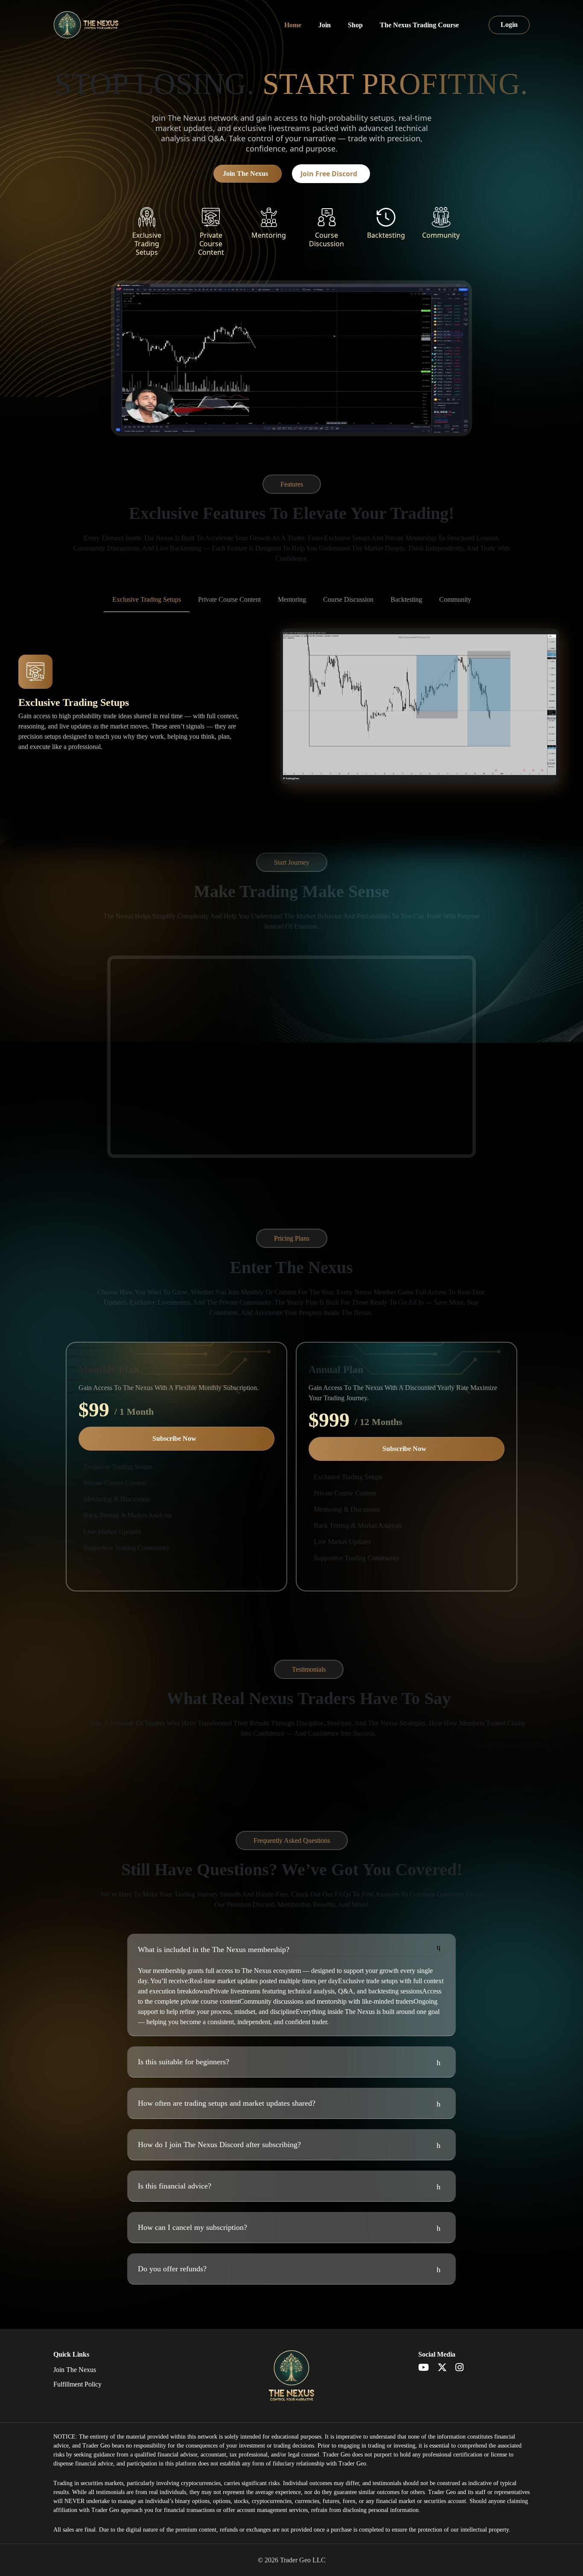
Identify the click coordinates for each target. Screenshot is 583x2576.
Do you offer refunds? (172, 2269)
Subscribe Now (174, 1438)
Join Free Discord (329, 174)
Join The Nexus (245, 173)
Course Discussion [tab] (348, 599)
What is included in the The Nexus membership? (214, 1949)
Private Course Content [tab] (229, 599)
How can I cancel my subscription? (192, 2227)
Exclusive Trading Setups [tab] (147, 599)
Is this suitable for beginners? (184, 2062)
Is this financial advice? (175, 2186)
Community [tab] (455, 599)
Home (293, 25)
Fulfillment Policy (77, 2384)
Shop (355, 25)
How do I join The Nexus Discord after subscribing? (219, 2145)
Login (509, 25)
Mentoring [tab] (292, 599)
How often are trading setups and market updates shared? (227, 2103)
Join (325, 25)
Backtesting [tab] (406, 599)
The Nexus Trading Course (419, 25)
